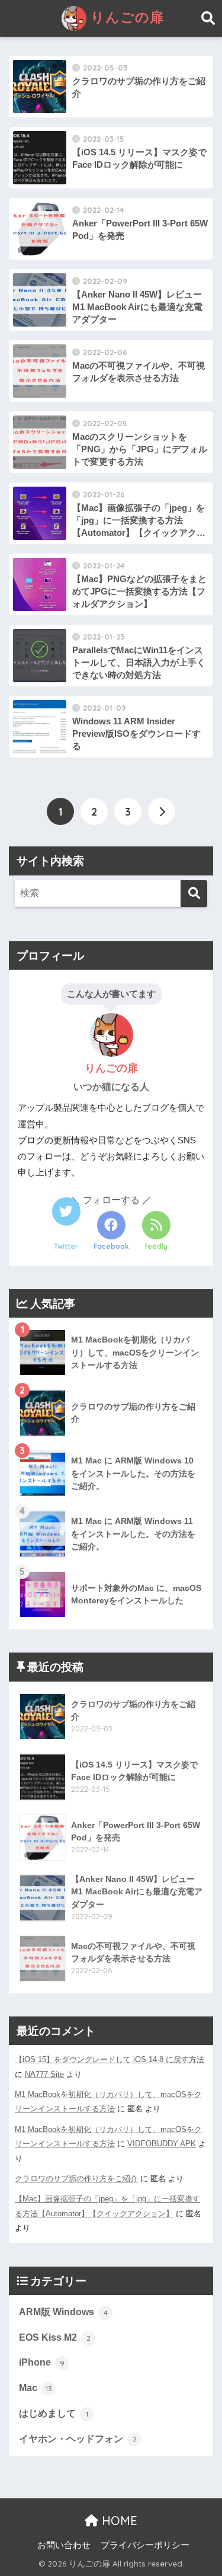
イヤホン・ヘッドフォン (78, 2439)
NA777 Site (44, 2074)
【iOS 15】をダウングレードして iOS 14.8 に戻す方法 (110, 2059)
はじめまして (54, 2413)
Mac (36, 2388)
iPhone (42, 2362)
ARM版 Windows (63, 2312)
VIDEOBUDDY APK (162, 2144)
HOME (118, 2521)
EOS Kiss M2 (55, 2337)
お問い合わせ (64, 2545)
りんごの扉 (125, 17)
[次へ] (162, 811)
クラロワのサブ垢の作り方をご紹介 (76, 2179)
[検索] (194, 894)
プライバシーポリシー (145, 2545)
